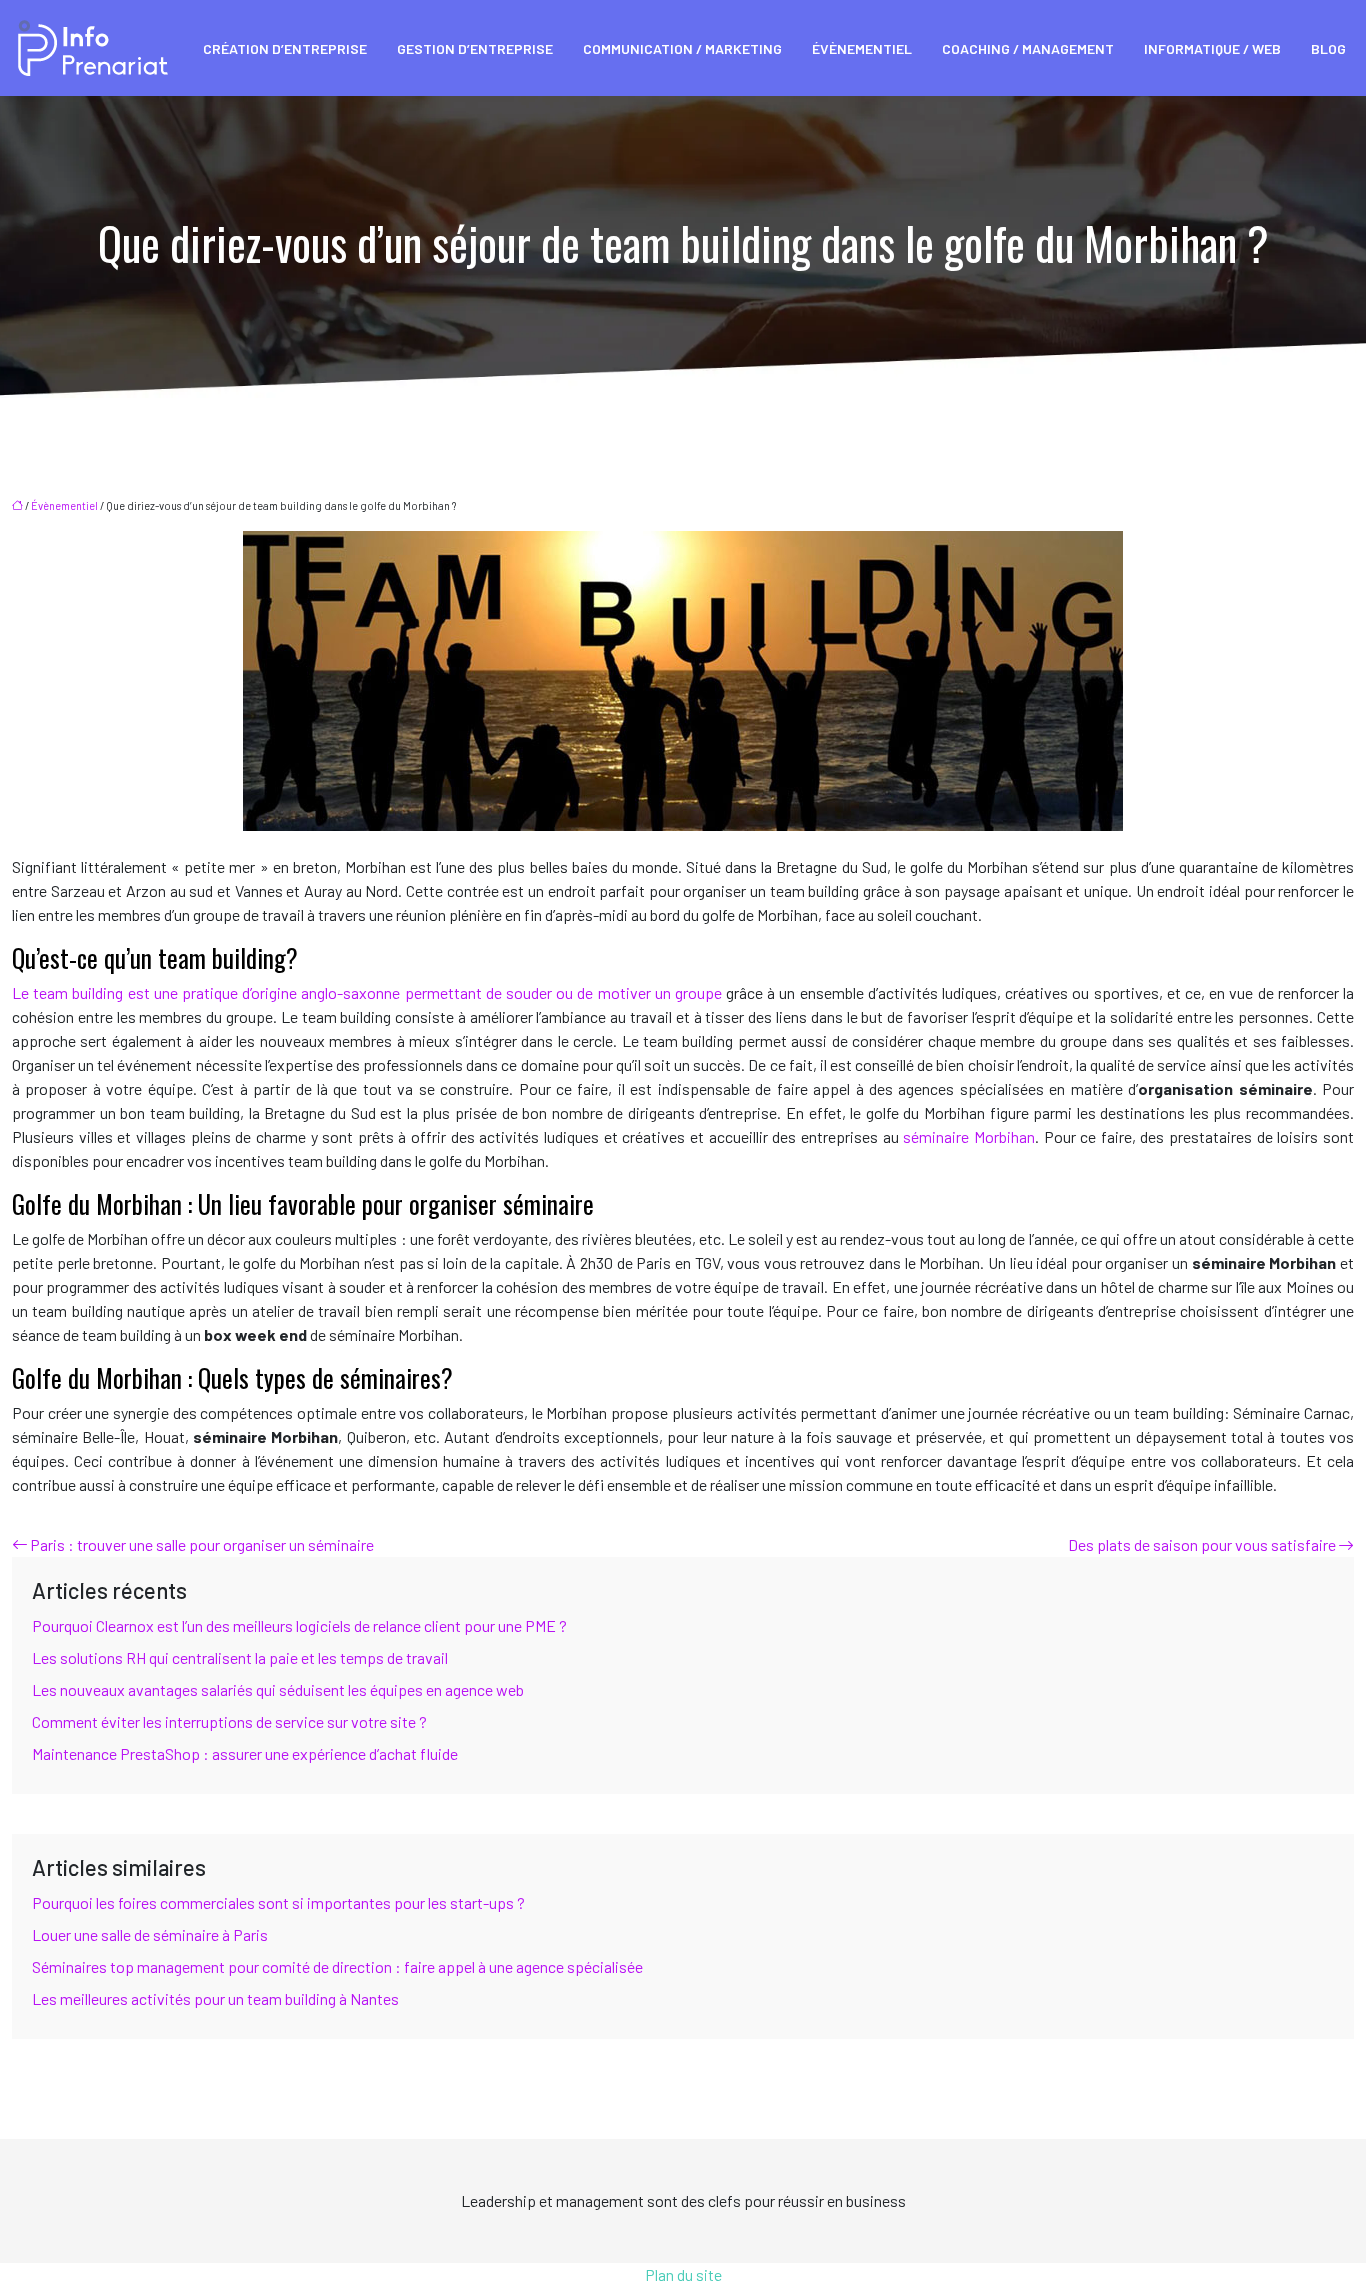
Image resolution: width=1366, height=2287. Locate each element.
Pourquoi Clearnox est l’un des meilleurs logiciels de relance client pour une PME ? (299, 1625)
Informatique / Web (1212, 48)
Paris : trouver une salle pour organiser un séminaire (202, 1544)
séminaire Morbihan (969, 1136)
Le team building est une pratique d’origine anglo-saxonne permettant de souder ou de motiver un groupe (367, 992)
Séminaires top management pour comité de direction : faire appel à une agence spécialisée (337, 1966)
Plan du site (683, 2274)
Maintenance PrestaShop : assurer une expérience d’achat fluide (245, 1753)
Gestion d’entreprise (475, 48)
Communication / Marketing (682, 48)
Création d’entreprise (285, 48)
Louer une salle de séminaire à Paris (150, 1934)
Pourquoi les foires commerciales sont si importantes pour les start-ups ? (278, 1902)
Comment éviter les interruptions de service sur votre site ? (229, 1721)
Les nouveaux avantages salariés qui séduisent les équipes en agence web (278, 1689)
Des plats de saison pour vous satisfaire (1202, 1544)
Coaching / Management (1028, 48)
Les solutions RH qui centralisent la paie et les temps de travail (240, 1657)
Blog (1328, 48)
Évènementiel (862, 48)
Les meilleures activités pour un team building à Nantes (215, 1998)
